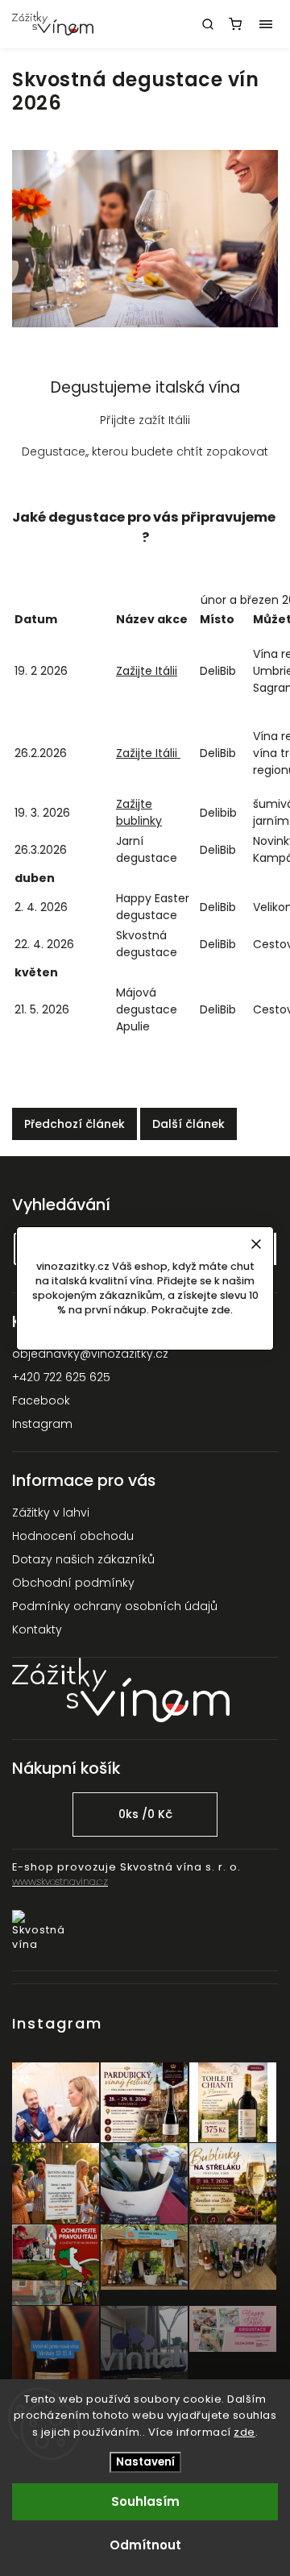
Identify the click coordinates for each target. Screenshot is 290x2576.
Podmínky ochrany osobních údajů (115, 1606)
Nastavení (145, 2462)
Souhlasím (145, 2501)
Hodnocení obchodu (73, 1536)
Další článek (188, 1124)
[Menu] (266, 24)
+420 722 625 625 (61, 1377)
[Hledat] (208, 24)
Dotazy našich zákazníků (83, 1559)
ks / (145, 1814)
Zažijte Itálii (147, 671)
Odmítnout (145, 2545)
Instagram (42, 1424)
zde (244, 2432)
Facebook (41, 1400)
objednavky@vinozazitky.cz (90, 1354)
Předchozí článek (75, 1124)
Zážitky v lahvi (51, 1513)
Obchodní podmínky (73, 1583)
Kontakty (37, 1629)
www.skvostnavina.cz (60, 1881)
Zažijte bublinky (139, 812)
